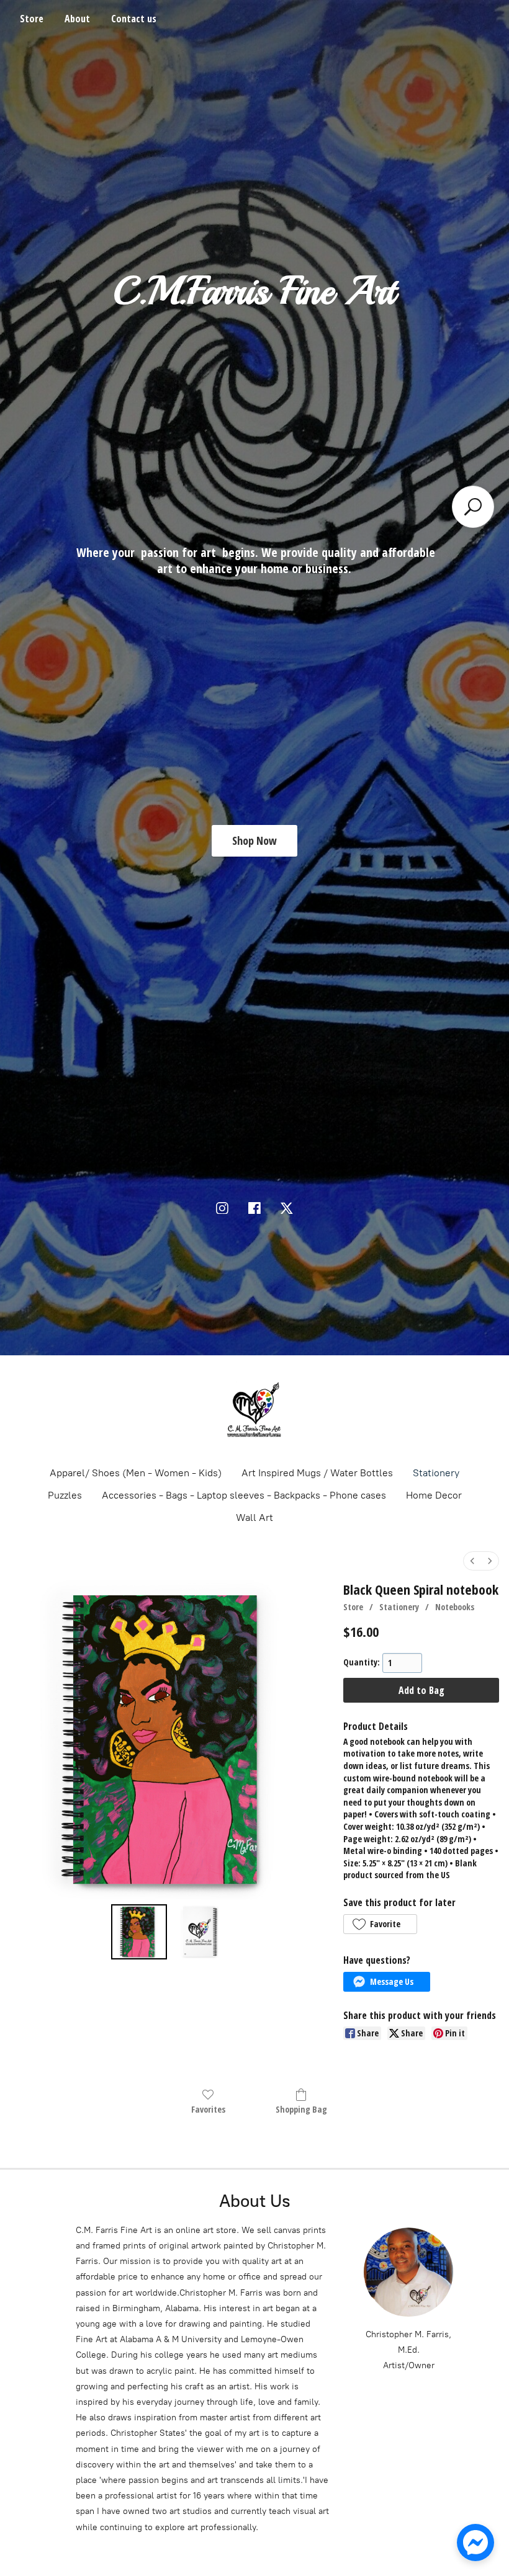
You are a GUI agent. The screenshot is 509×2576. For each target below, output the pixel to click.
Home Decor (434, 1495)
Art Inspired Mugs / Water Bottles (317, 1473)
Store (32, 19)
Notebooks (455, 1607)
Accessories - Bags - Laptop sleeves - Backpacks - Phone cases (244, 1495)
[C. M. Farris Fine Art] (254, 1410)
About (77, 19)
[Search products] (473, 507)
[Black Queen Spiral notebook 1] (200, 1932)
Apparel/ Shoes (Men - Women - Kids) (136, 1473)
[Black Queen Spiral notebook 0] (139, 1932)
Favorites (208, 2109)
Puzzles (65, 1495)
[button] (380, 1924)
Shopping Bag (301, 2109)
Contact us (134, 19)
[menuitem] (472, 1561)
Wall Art (254, 1518)
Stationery (436, 1473)
